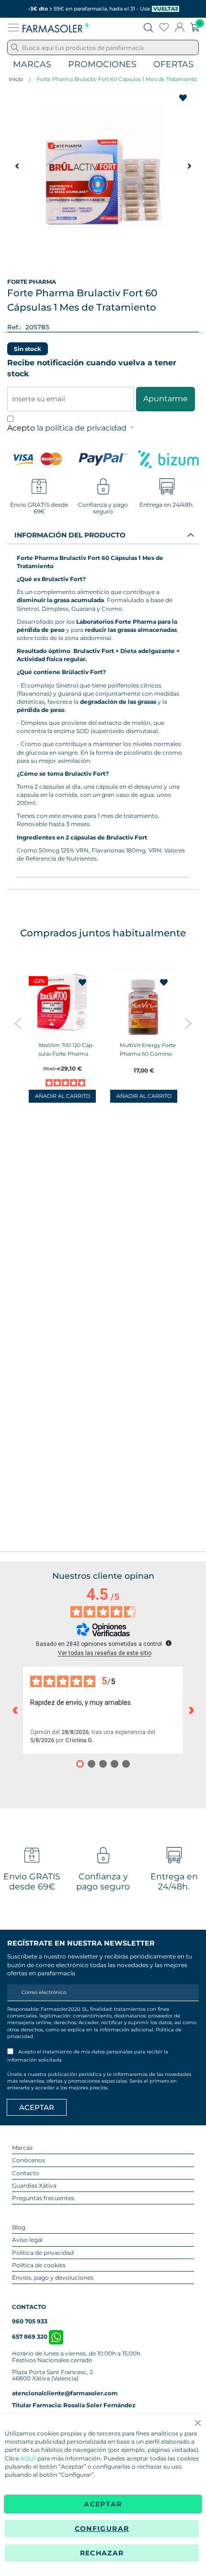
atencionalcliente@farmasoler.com (65, 2393)
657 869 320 (30, 2337)
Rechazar (102, 2553)
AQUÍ (28, 2458)
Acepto (68, 428)
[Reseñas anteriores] (15, 1710)
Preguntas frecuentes (43, 2198)
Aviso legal (27, 2240)
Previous (18, 1024)
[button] (17, 166)
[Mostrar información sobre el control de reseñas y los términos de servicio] (169, 1643)
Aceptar (103, 2504)
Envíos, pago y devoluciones (53, 2278)
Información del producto (70, 535)
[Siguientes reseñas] (191, 1710)
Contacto (26, 2173)
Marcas (32, 64)
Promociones (102, 64)
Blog (19, 2227)
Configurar (102, 2529)
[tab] (103, 535)
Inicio (16, 79)
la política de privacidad (83, 428)
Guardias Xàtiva (34, 2186)
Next (188, 1024)
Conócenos (29, 2160)
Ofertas (173, 64)
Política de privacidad (43, 2253)
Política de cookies (39, 2265)
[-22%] (62, 1034)
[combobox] (103, 47)
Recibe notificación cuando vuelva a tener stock (92, 368)
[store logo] (56, 27)
